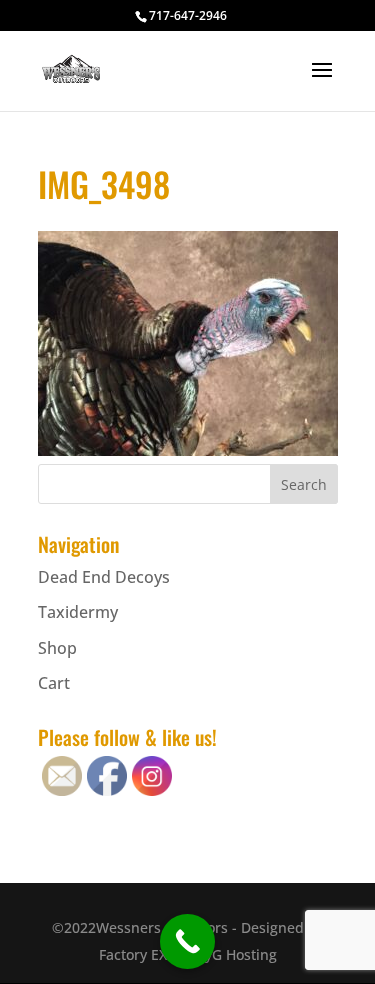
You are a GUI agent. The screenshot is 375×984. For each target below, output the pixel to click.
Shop (57, 648)
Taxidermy (78, 612)
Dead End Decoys (104, 577)
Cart (54, 683)
